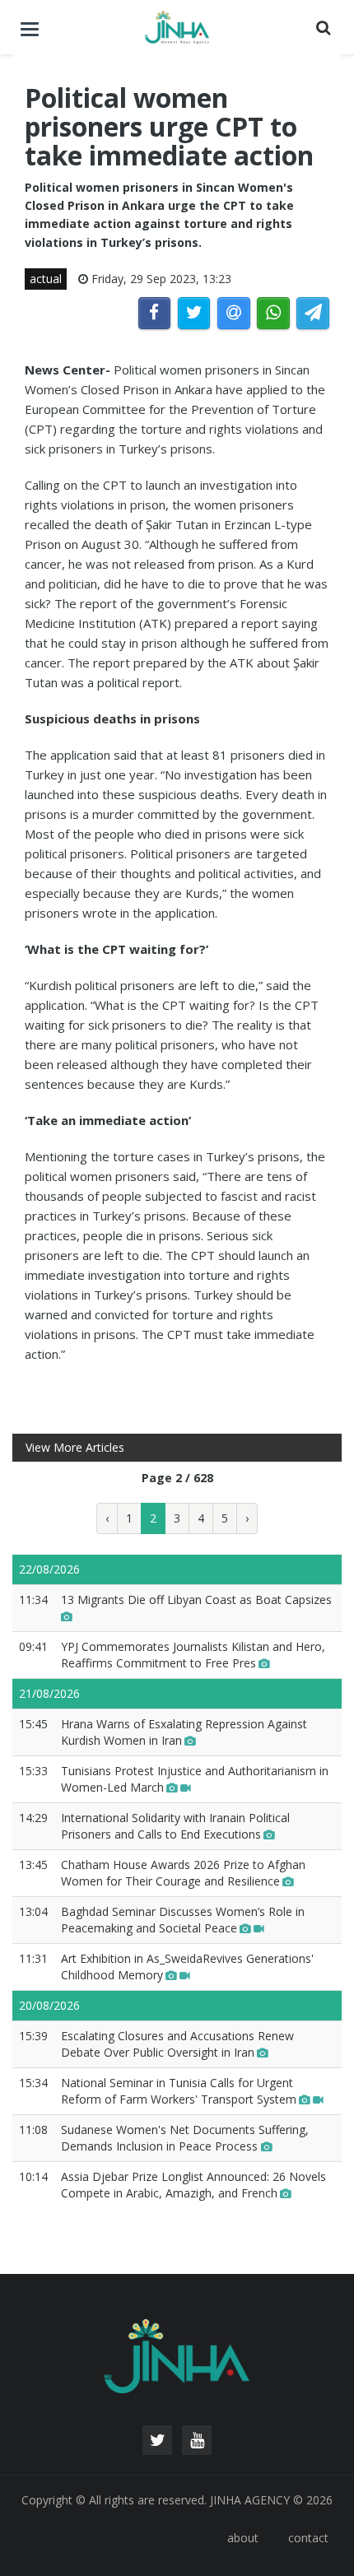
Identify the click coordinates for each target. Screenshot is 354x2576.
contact (308, 2538)
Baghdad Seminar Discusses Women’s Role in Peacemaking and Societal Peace (183, 1920)
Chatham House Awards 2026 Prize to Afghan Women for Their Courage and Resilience (183, 1873)
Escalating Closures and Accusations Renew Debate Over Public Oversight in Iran (177, 2044)
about (243, 2538)
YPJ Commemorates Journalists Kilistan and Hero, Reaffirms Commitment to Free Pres (193, 1655)
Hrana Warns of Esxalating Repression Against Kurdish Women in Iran (184, 1732)
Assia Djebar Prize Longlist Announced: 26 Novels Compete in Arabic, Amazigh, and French (193, 2185)
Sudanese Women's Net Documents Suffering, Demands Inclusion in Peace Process (185, 2138)
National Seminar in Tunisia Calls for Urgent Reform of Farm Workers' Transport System (179, 2091)
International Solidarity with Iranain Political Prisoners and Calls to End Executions (175, 1826)
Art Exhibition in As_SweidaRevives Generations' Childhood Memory (187, 1967)
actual (46, 279)
